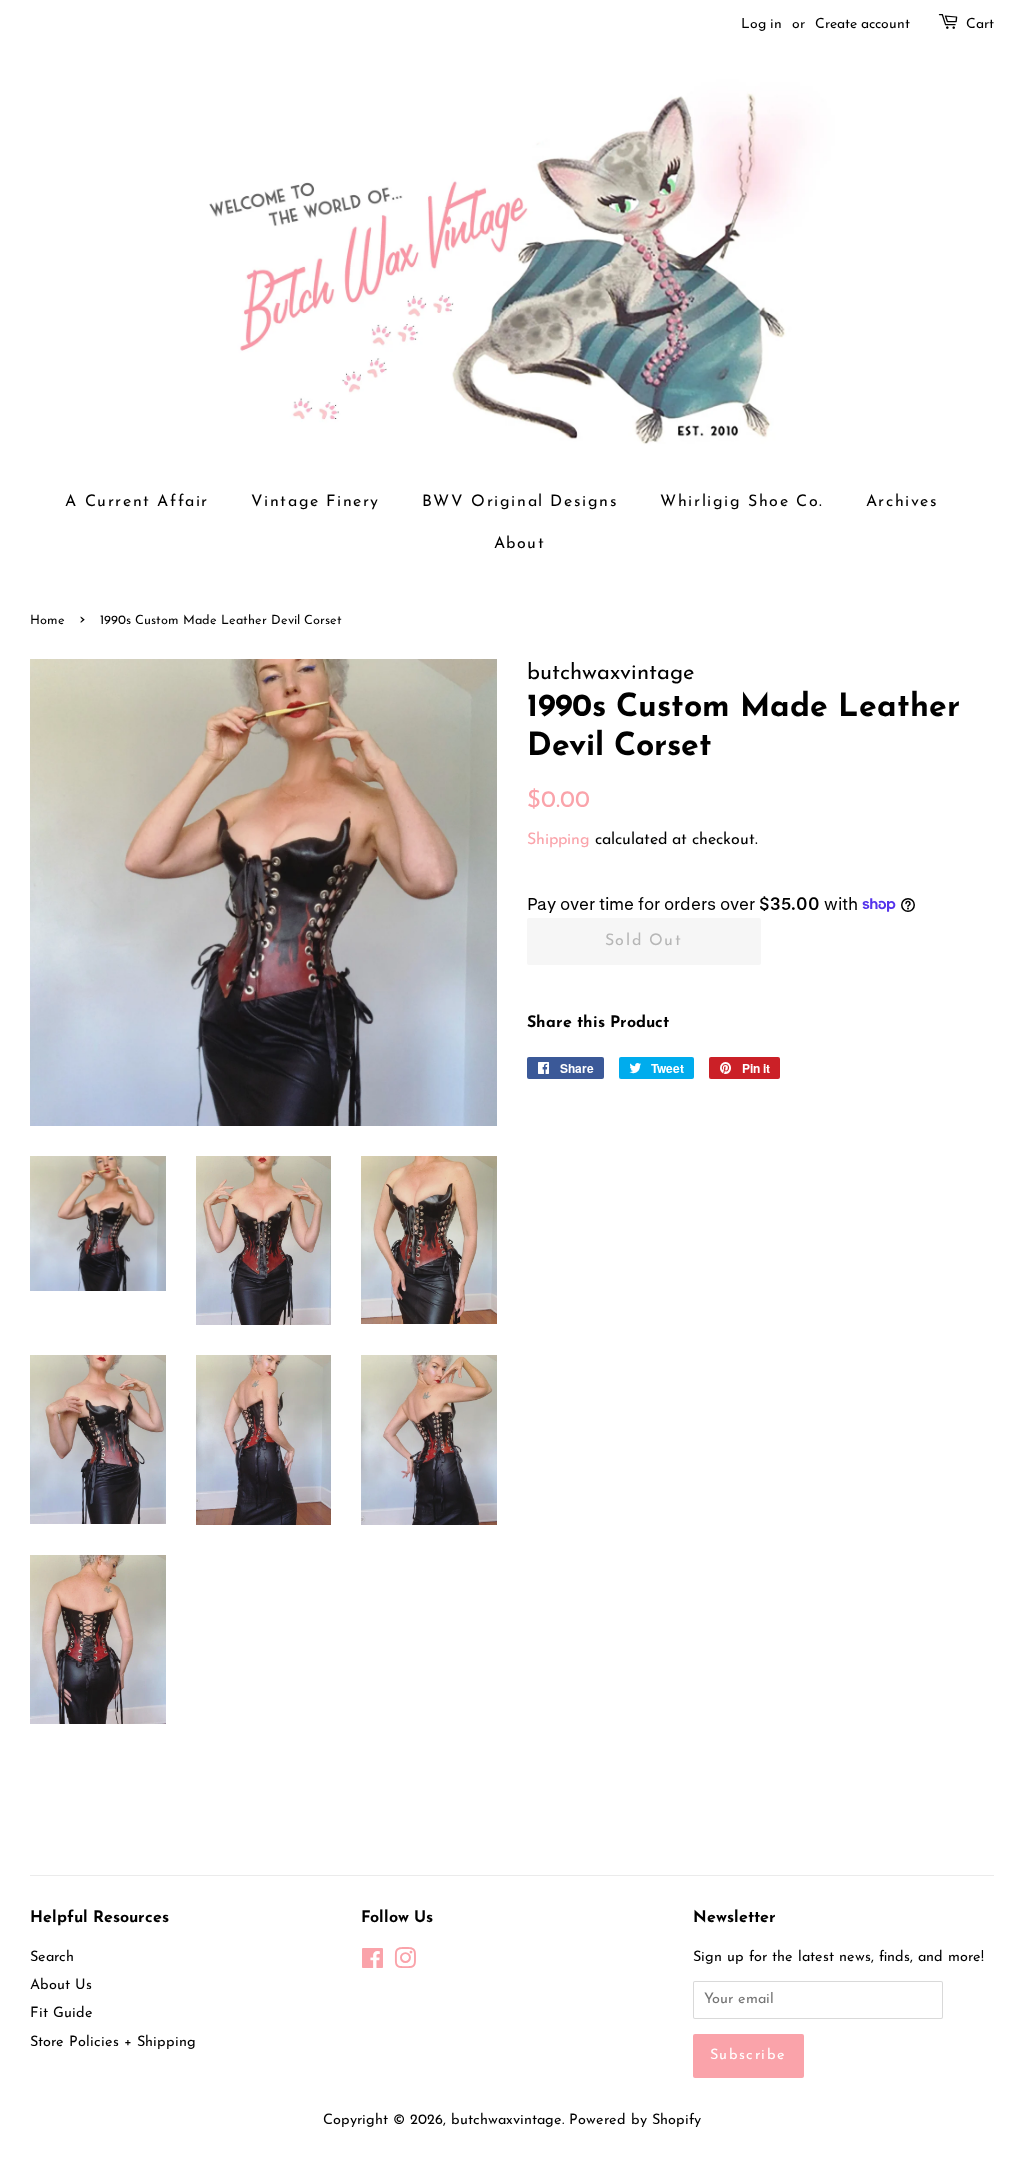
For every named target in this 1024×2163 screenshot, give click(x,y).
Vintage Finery (315, 502)
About (520, 544)
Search (52, 1957)
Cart (980, 24)
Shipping (558, 840)
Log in (761, 24)
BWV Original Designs (520, 502)
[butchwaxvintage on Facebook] (372, 1963)
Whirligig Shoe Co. (742, 502)
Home (47, 620)
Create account (862, 24)
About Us (61, 1985)
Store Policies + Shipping (113, 2042)
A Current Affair (137, 502)
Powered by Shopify (635, 2120)
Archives (902, 502)
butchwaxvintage (506, 2120)
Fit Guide (61, 2013)
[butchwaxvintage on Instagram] (405, 1963)
